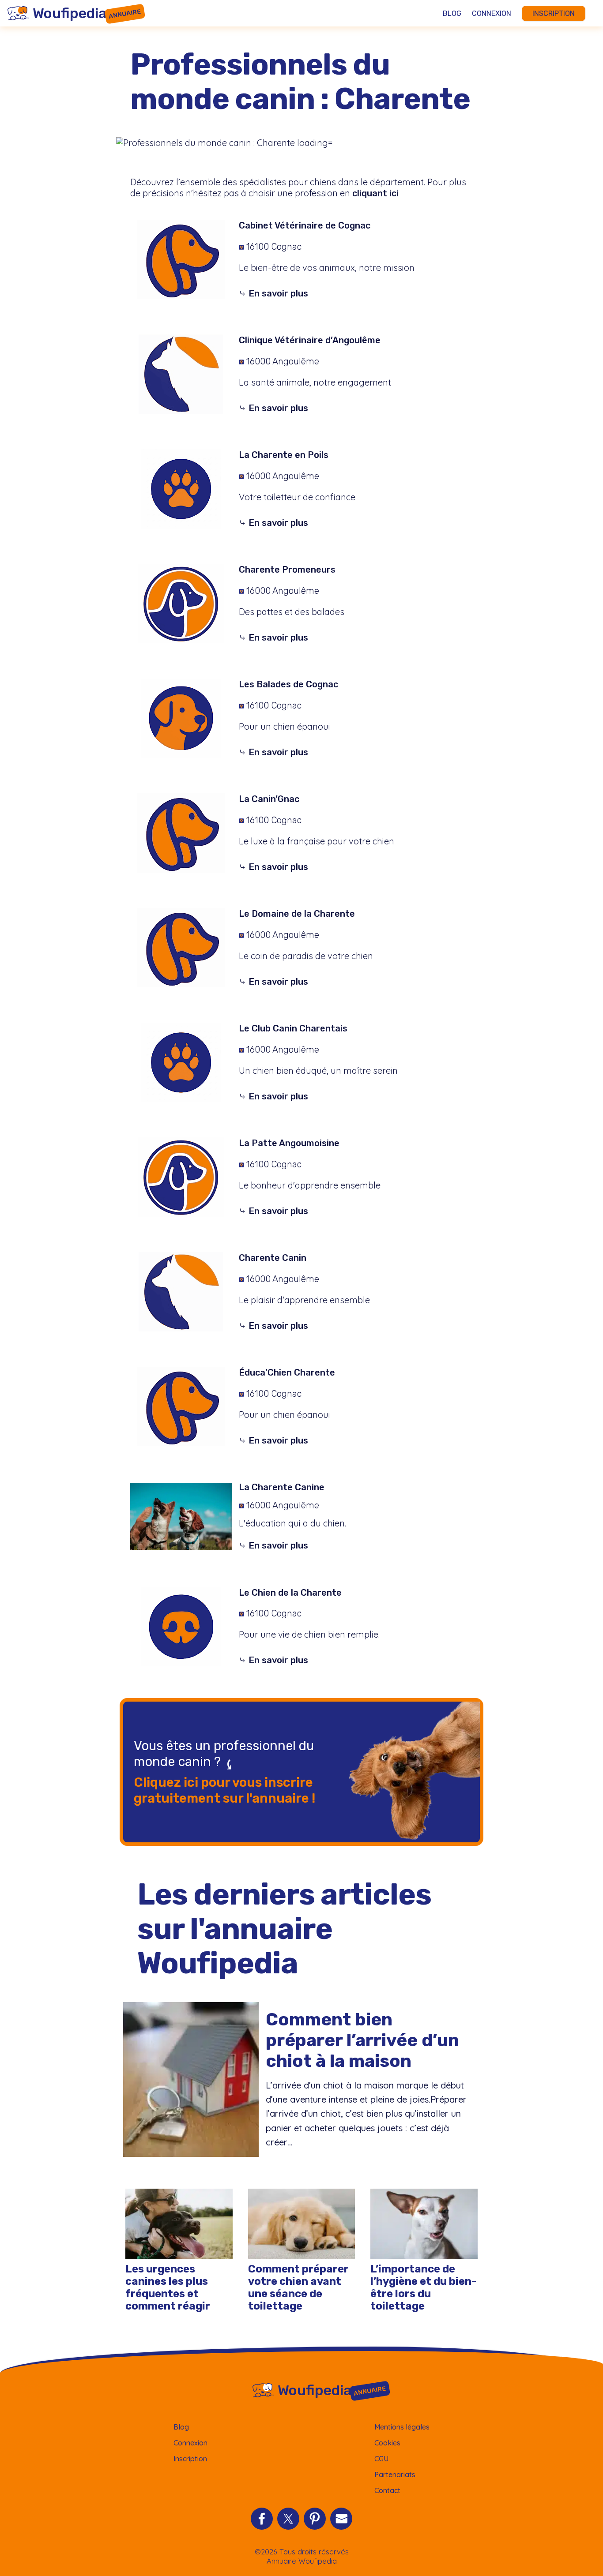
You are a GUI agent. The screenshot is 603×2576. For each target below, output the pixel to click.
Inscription (554, 13)
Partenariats (395, 2475)
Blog (452, 13)
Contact (387, 2490)
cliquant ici (375, 193)
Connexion (492, 13)
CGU (381, 2459)
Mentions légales (402, 2427)
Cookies (387, 2443)
